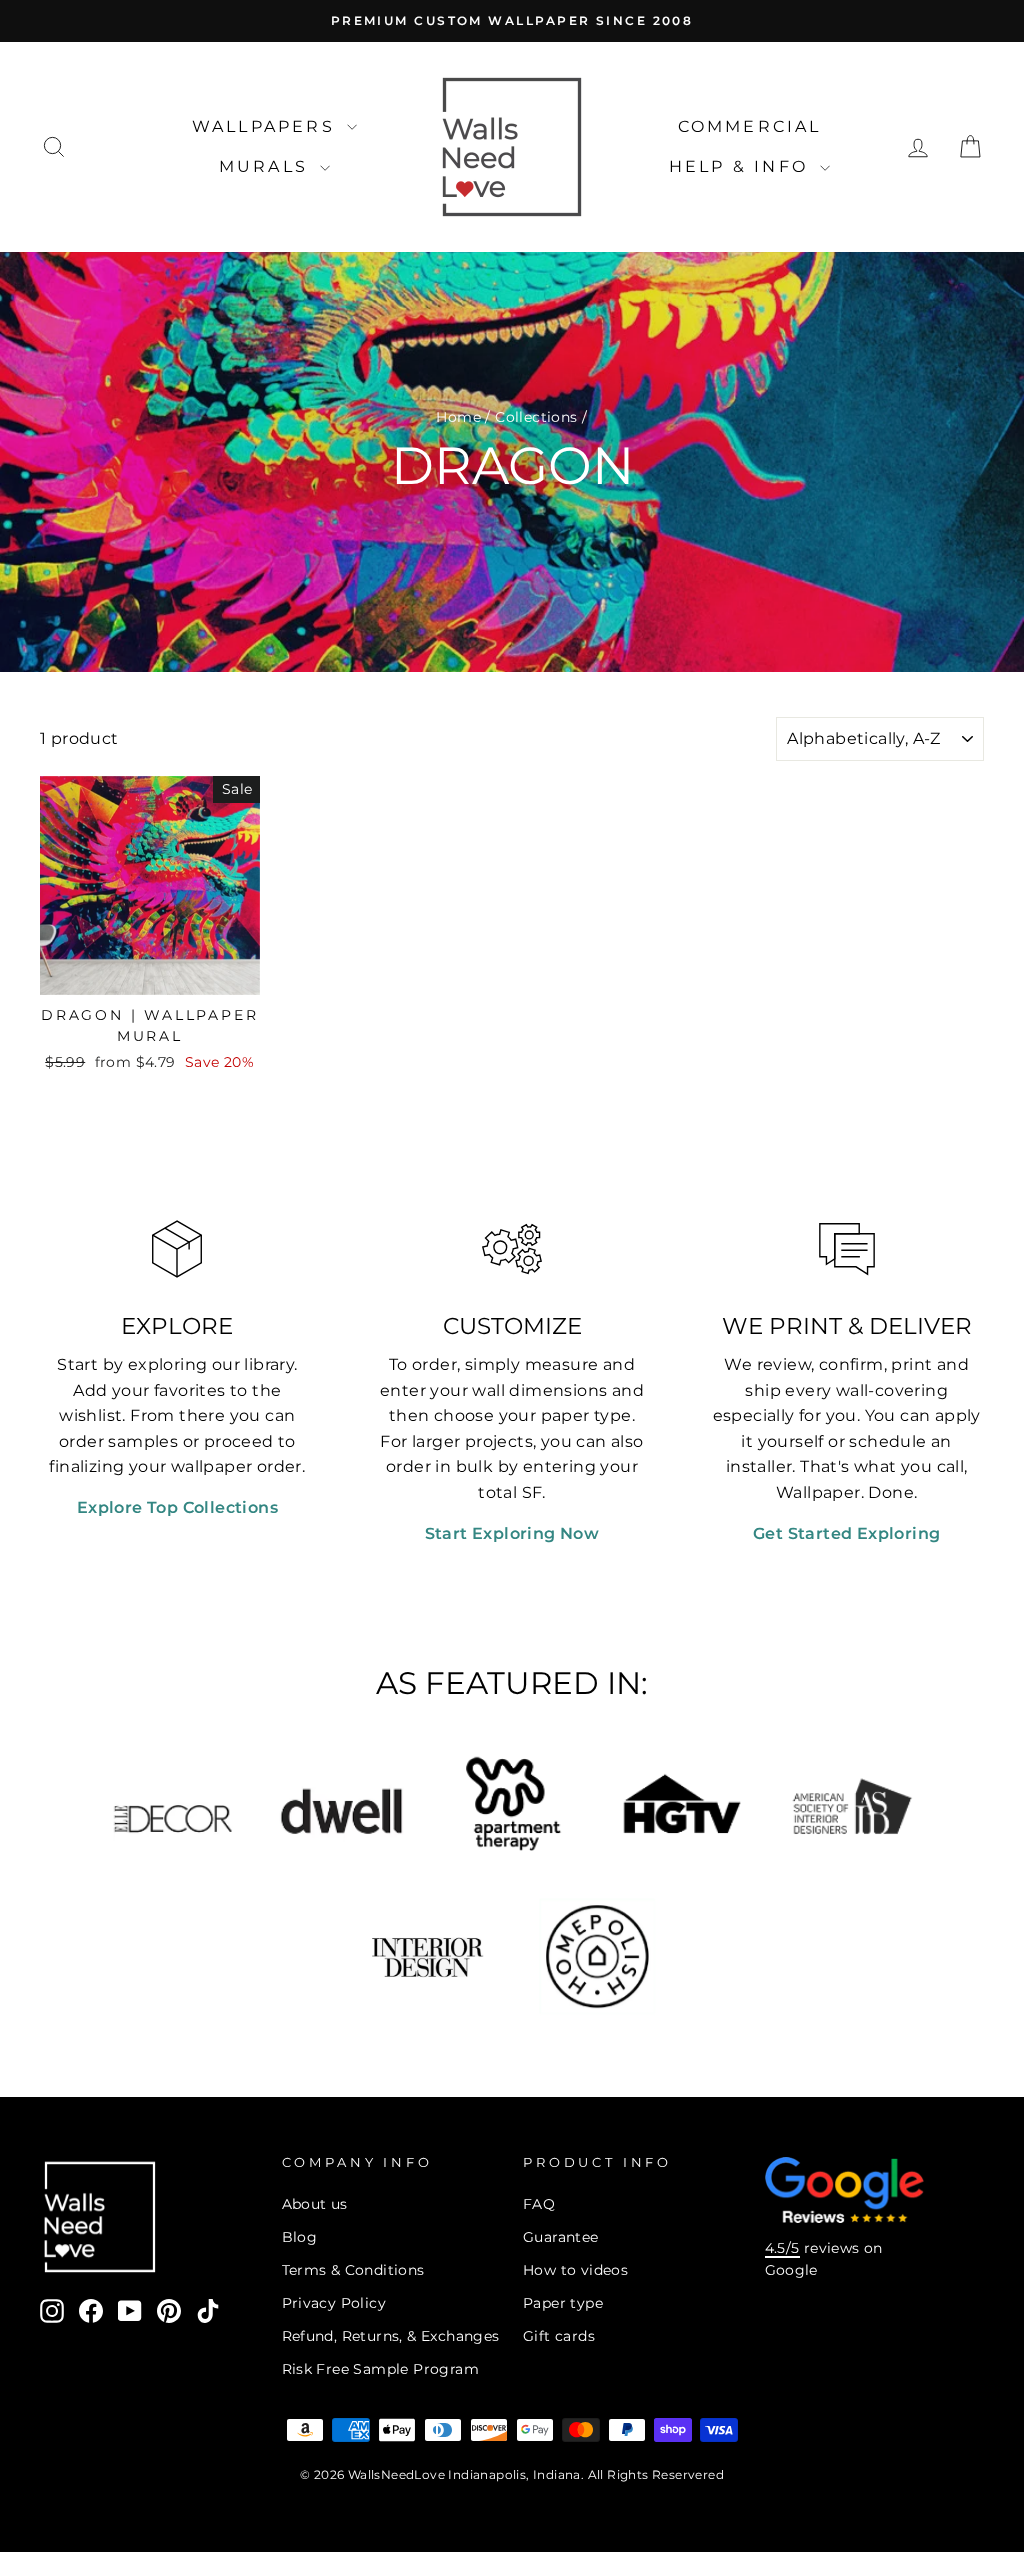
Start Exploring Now (512, 1533)
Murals (267, 166)
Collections (536, 417)
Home (458, 417)
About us (315, 2204)
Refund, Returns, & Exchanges (391, 2336)
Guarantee (561, 2237)
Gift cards (559, 2336)
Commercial (750, 126)
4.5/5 (782, 2248)
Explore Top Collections (177, 1507)
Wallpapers (267, 126)
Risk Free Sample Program (381, 2369)
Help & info (742, 166)
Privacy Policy (334, 2303)
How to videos (575, 2270)
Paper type (563, 2303)
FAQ (539, 2204)
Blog (300, 2237)
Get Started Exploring (846, 1533)
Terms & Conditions (353, 2270)
